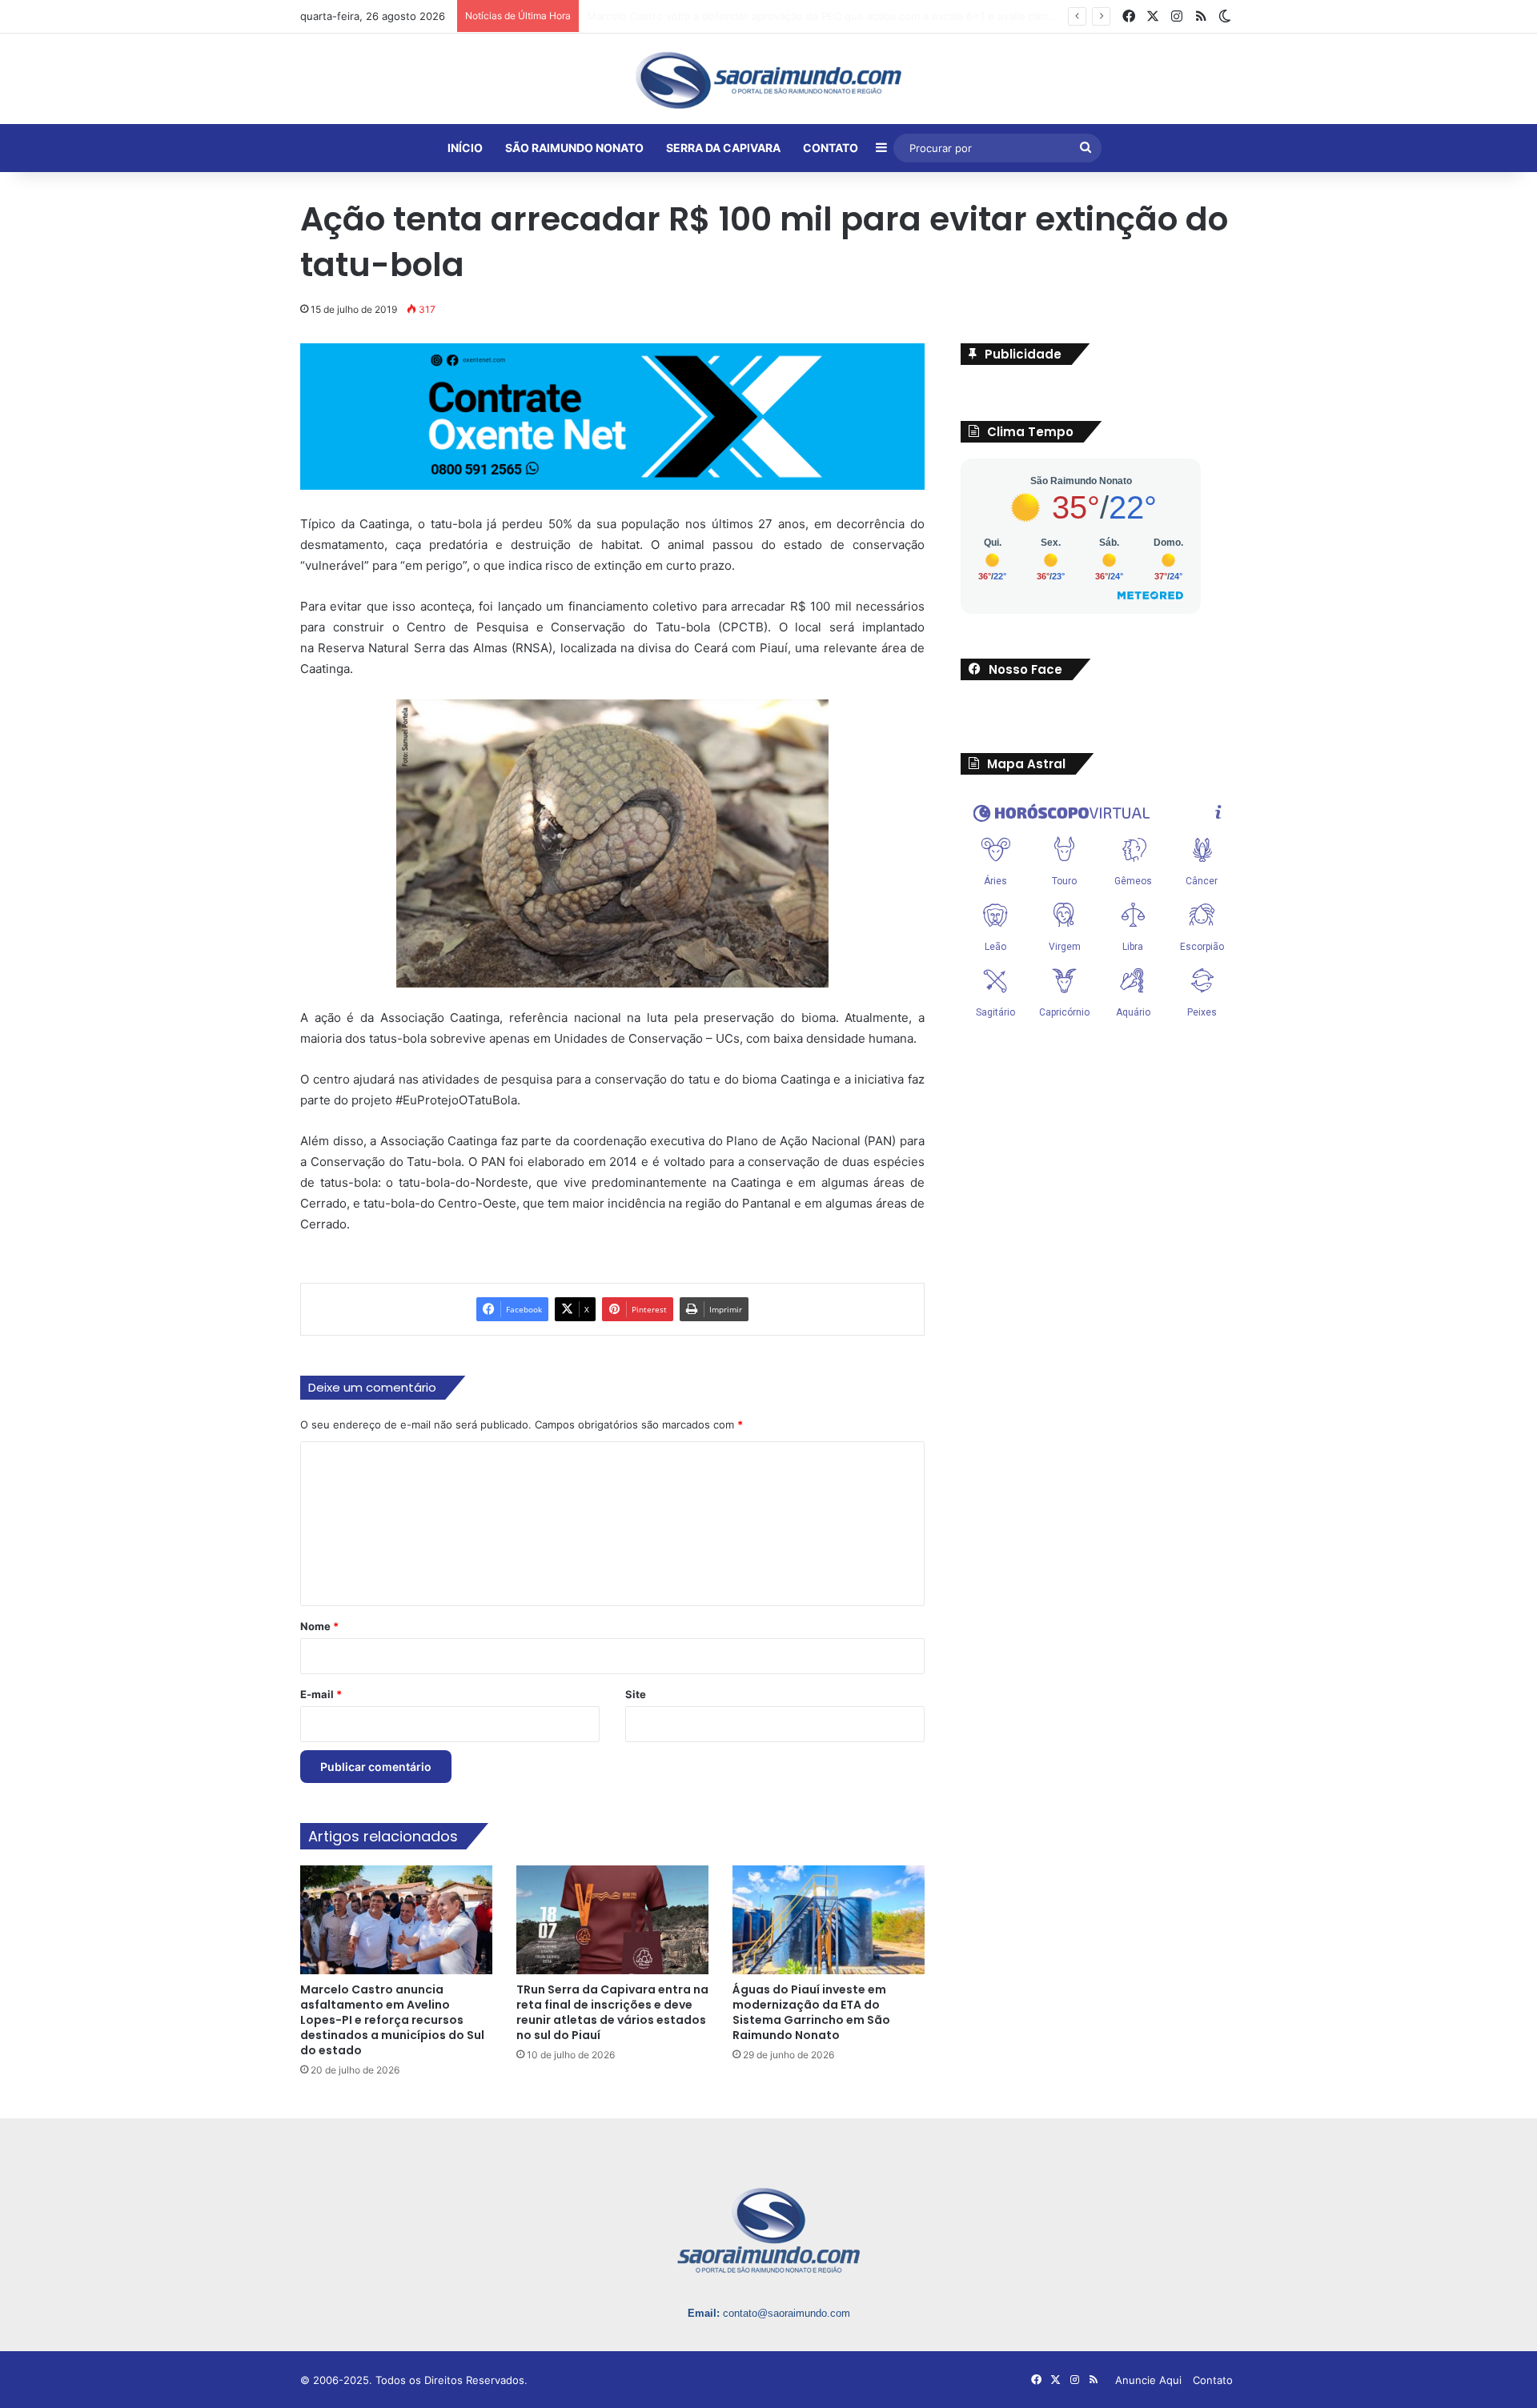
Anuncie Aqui (1148, 2380)
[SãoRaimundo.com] (768, 80)
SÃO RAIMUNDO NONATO (574, 148)
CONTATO (831, 148)
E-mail (321, 1694)
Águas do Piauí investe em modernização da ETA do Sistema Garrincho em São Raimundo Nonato (811, 2012)
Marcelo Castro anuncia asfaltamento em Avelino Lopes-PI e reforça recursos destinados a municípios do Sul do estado (392, 2020)
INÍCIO (465, 148)
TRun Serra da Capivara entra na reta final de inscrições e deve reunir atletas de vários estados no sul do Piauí (612, 2012)
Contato (1213, 2380)
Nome (319, 1626)
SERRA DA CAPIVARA (723, 148)
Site (636, 1694)
